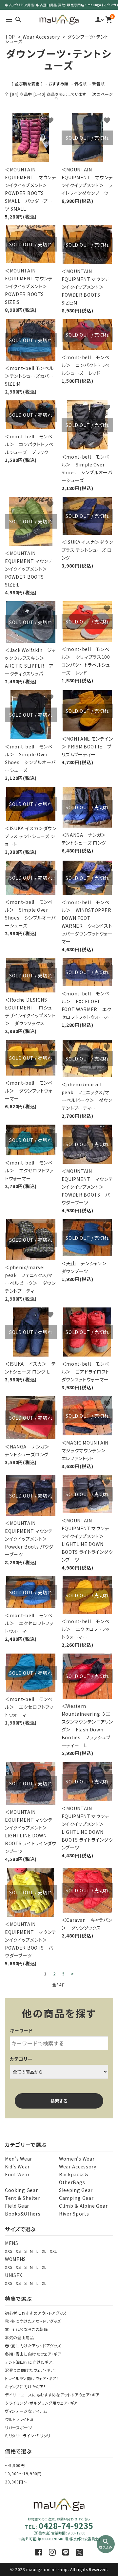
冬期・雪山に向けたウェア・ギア (33, 2354)
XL (44, 2251)
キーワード (21, 2030)
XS (18, 2251)
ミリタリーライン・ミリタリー (30, 2436)
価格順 (80, 84)
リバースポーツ (19, 2427)
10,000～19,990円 (23, 2473)
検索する (59, 2101)
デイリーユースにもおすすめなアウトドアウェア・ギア (52, 2395)
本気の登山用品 (20, 2337)
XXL (53, 2251)
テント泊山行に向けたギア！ (30, 2362)
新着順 (98, 84)
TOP (10, 37)
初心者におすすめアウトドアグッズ (36, 2313)
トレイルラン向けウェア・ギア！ (32, 2378)
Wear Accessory (41, 37)
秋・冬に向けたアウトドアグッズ (33, 2321)
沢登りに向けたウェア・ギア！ (31, 2370)
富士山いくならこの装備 (26, 2329)
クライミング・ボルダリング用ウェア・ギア (41, 2403)
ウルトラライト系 (20, 2419)
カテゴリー (21, 2059)
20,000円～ (16, 2482)
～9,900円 (15, 2465)
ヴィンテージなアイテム (26, 2411)
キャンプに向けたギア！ (25, 2386)
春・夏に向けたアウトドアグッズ (33, 2346)
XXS (9, 2251)
